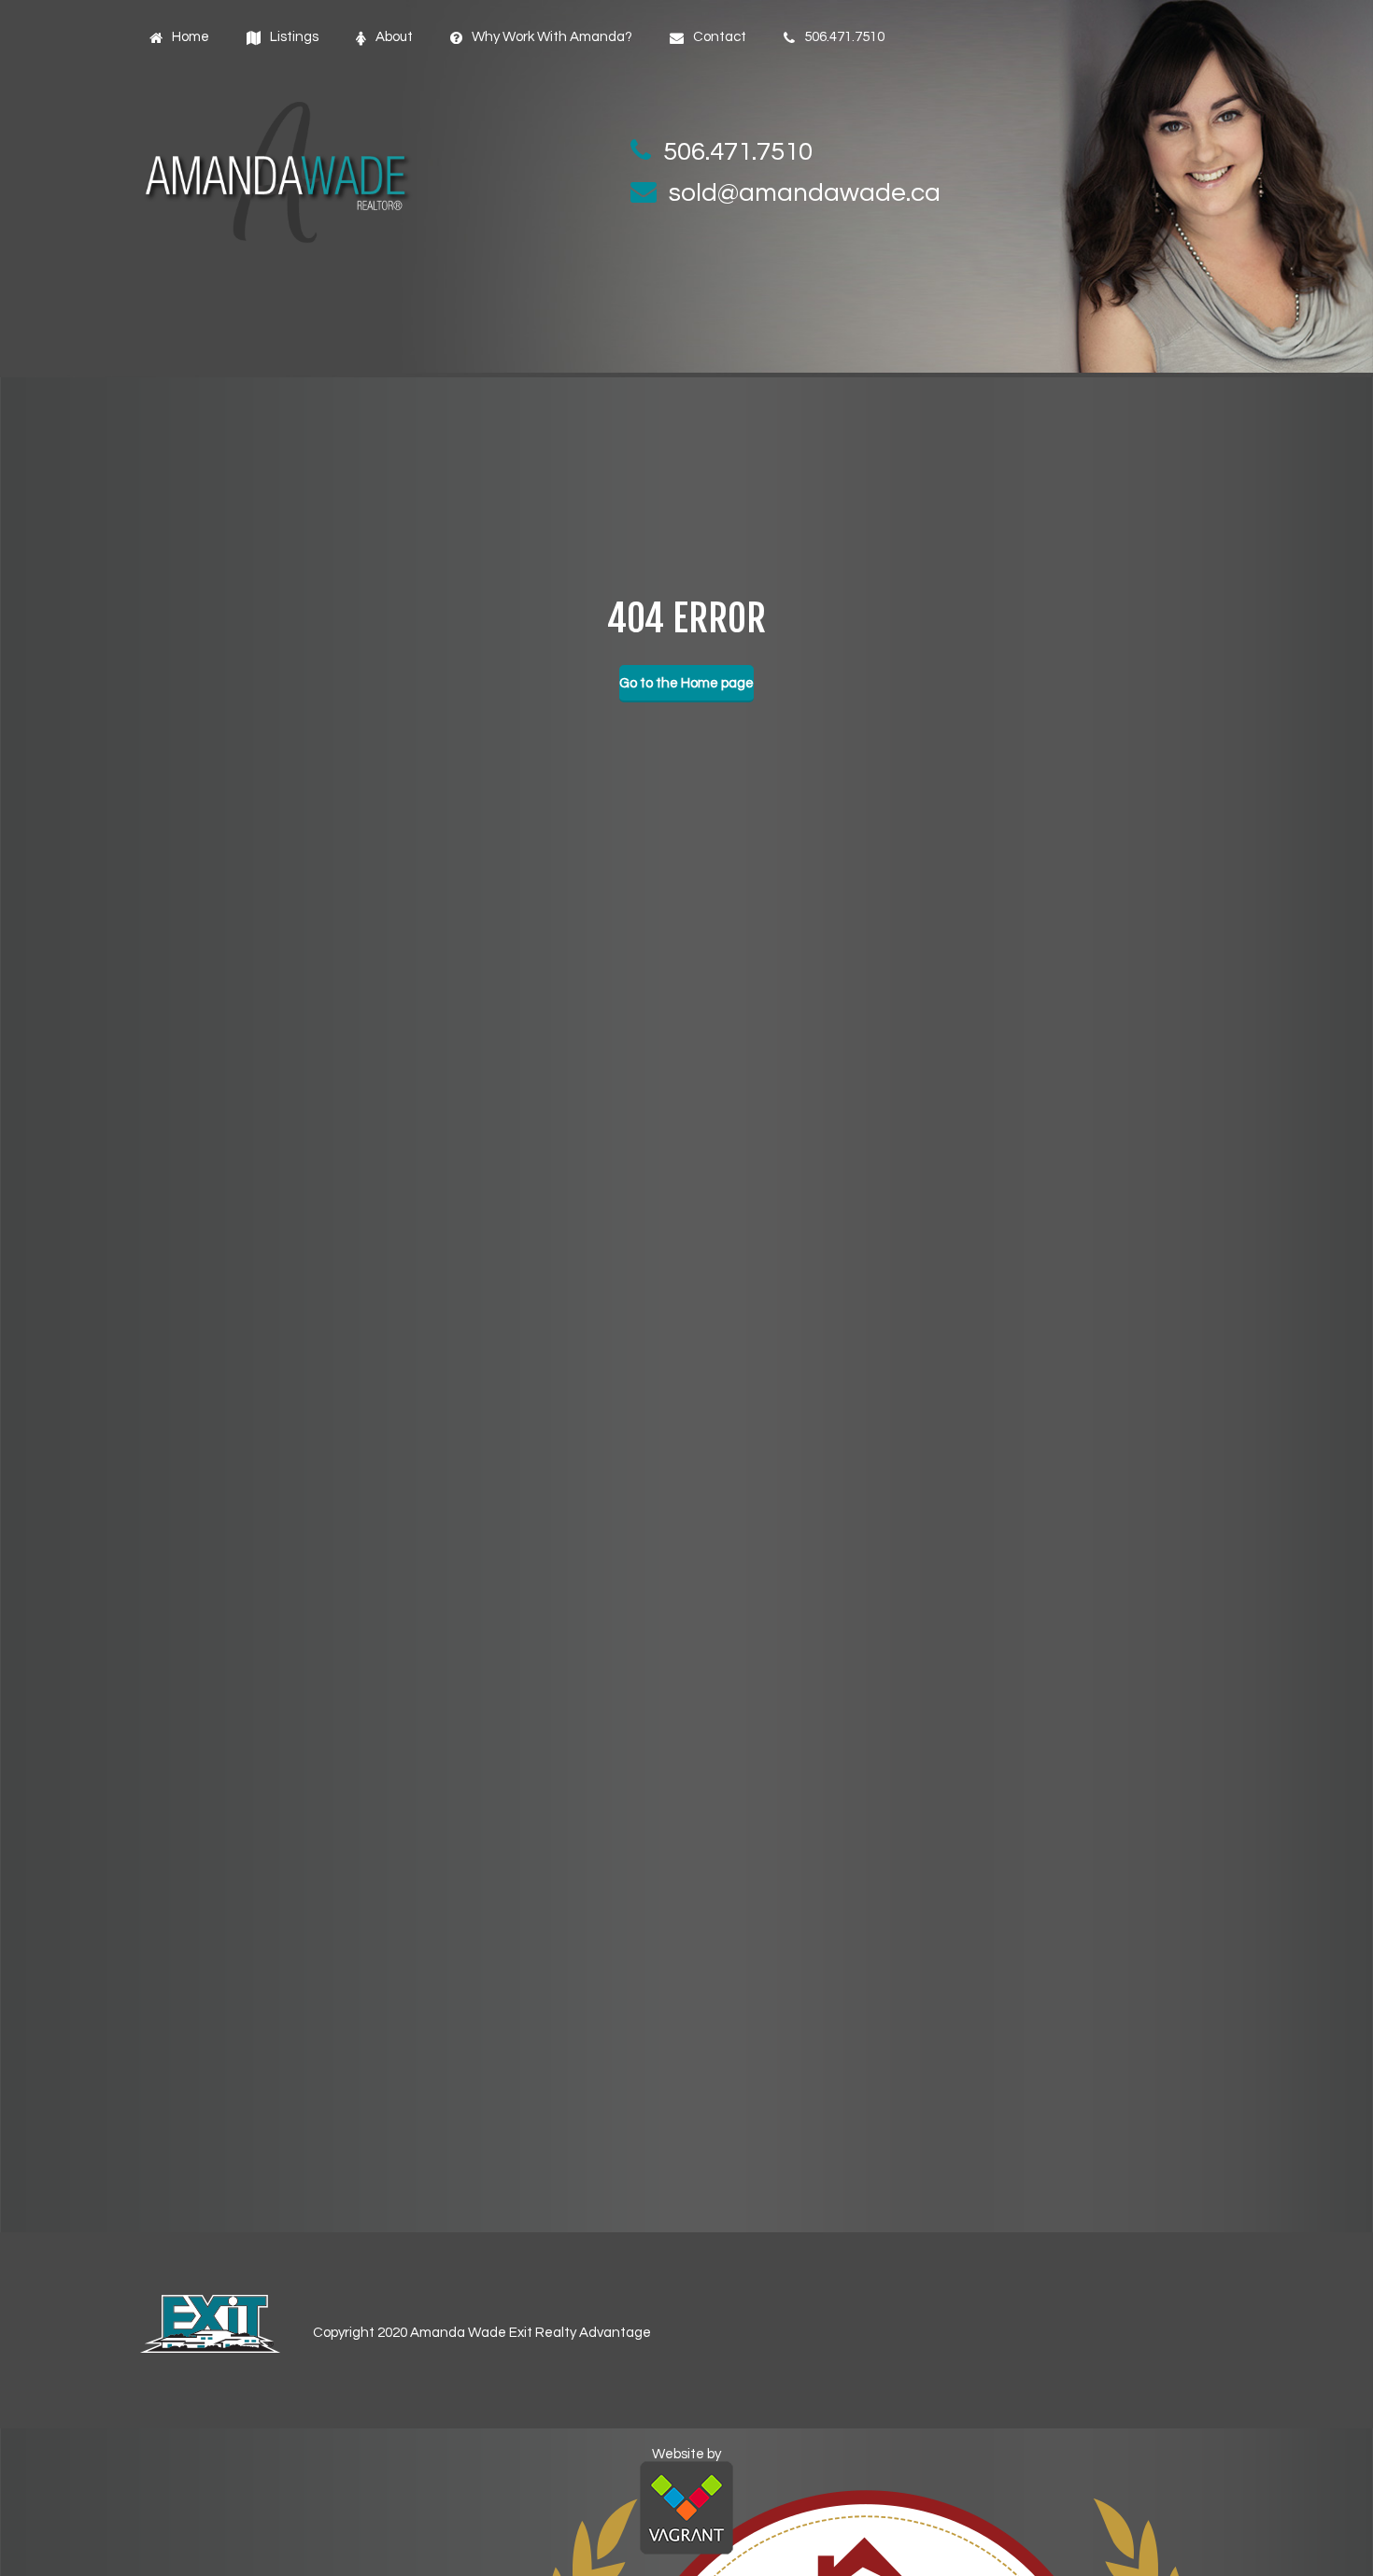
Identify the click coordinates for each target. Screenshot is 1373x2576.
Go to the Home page (686, 683)
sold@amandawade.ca (805, 193)
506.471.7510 (738, 152)
